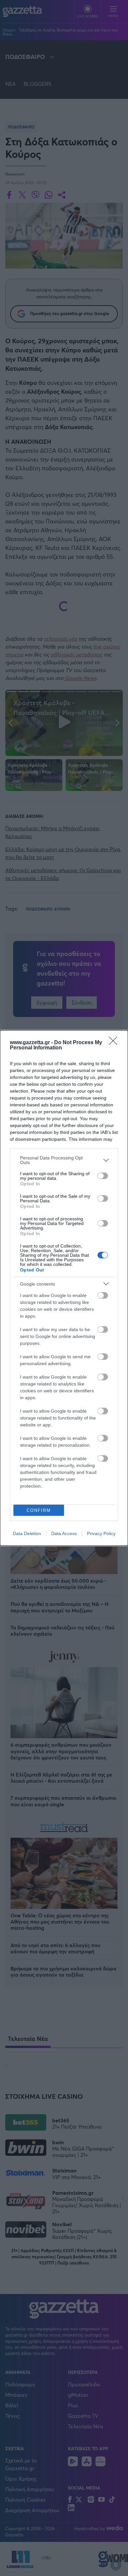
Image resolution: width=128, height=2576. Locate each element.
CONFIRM (39, 1510)
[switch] (103, 1176)
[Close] (115, 1043)
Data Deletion (27, 1533)
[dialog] (64, 1288)
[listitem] (64, 1160)
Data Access (64, 1533)
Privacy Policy (101, 1533)
